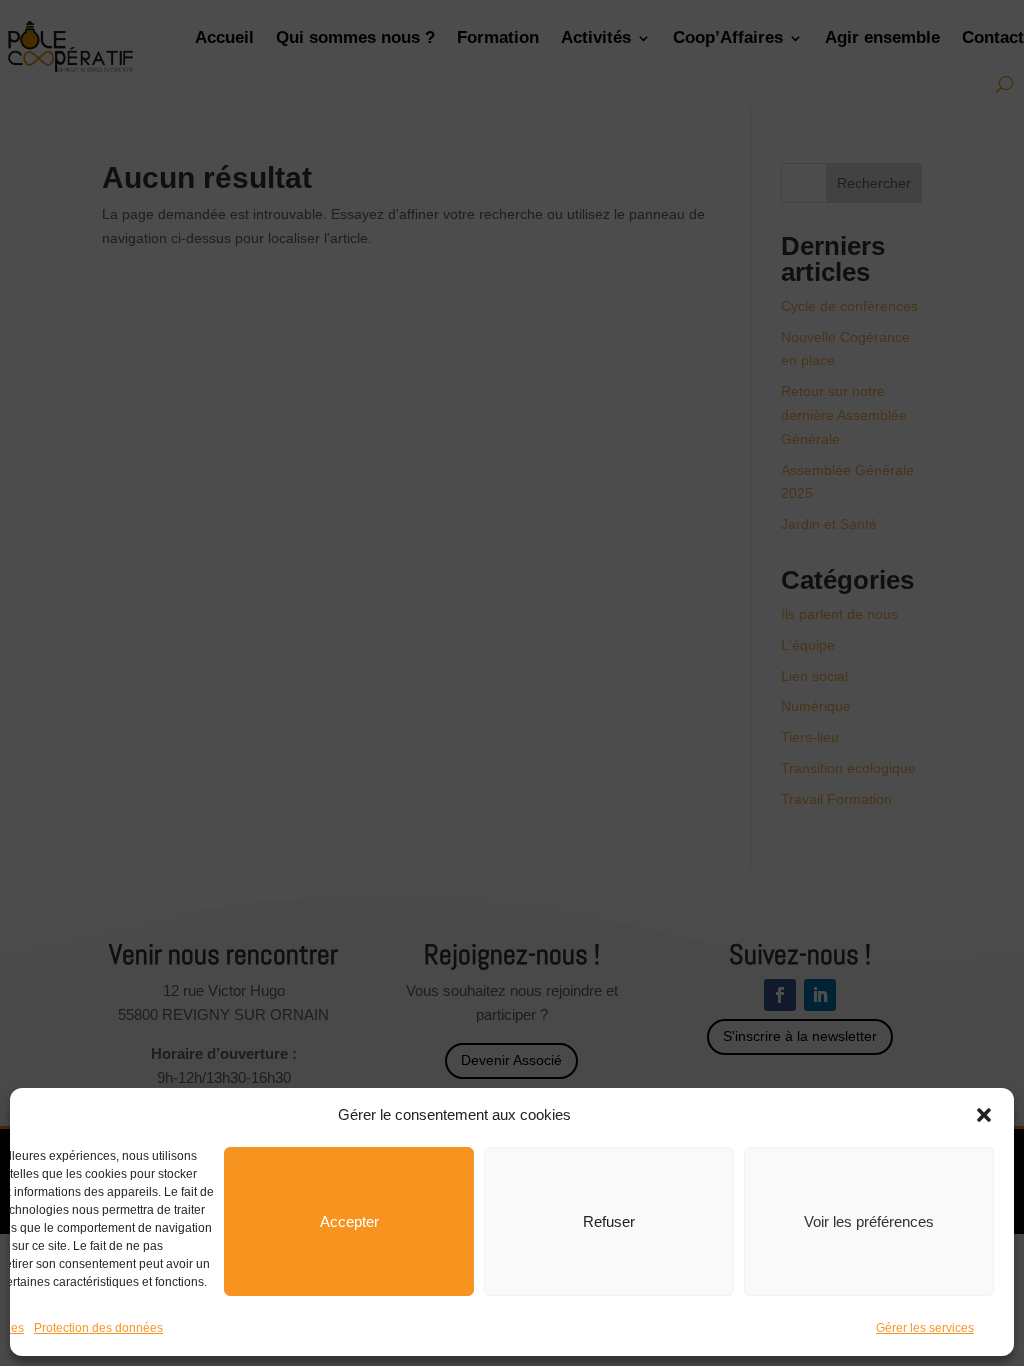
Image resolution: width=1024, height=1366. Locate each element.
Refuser (609, 1221)
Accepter (349, 1221)
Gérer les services (925, 1328)
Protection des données (98, 1328)
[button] (984, 1115)
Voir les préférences (869, 1221)
